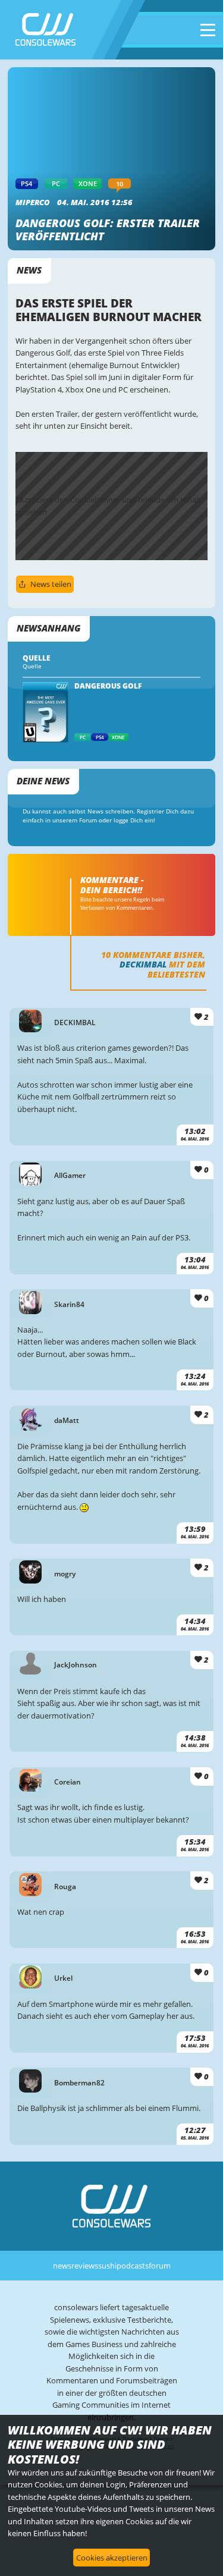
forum (160, 2266)
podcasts (133, 2266)
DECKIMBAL (143, 964)
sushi (107, 2266)
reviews (85, 2266)
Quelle (32, 666)
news (62, 2266)
